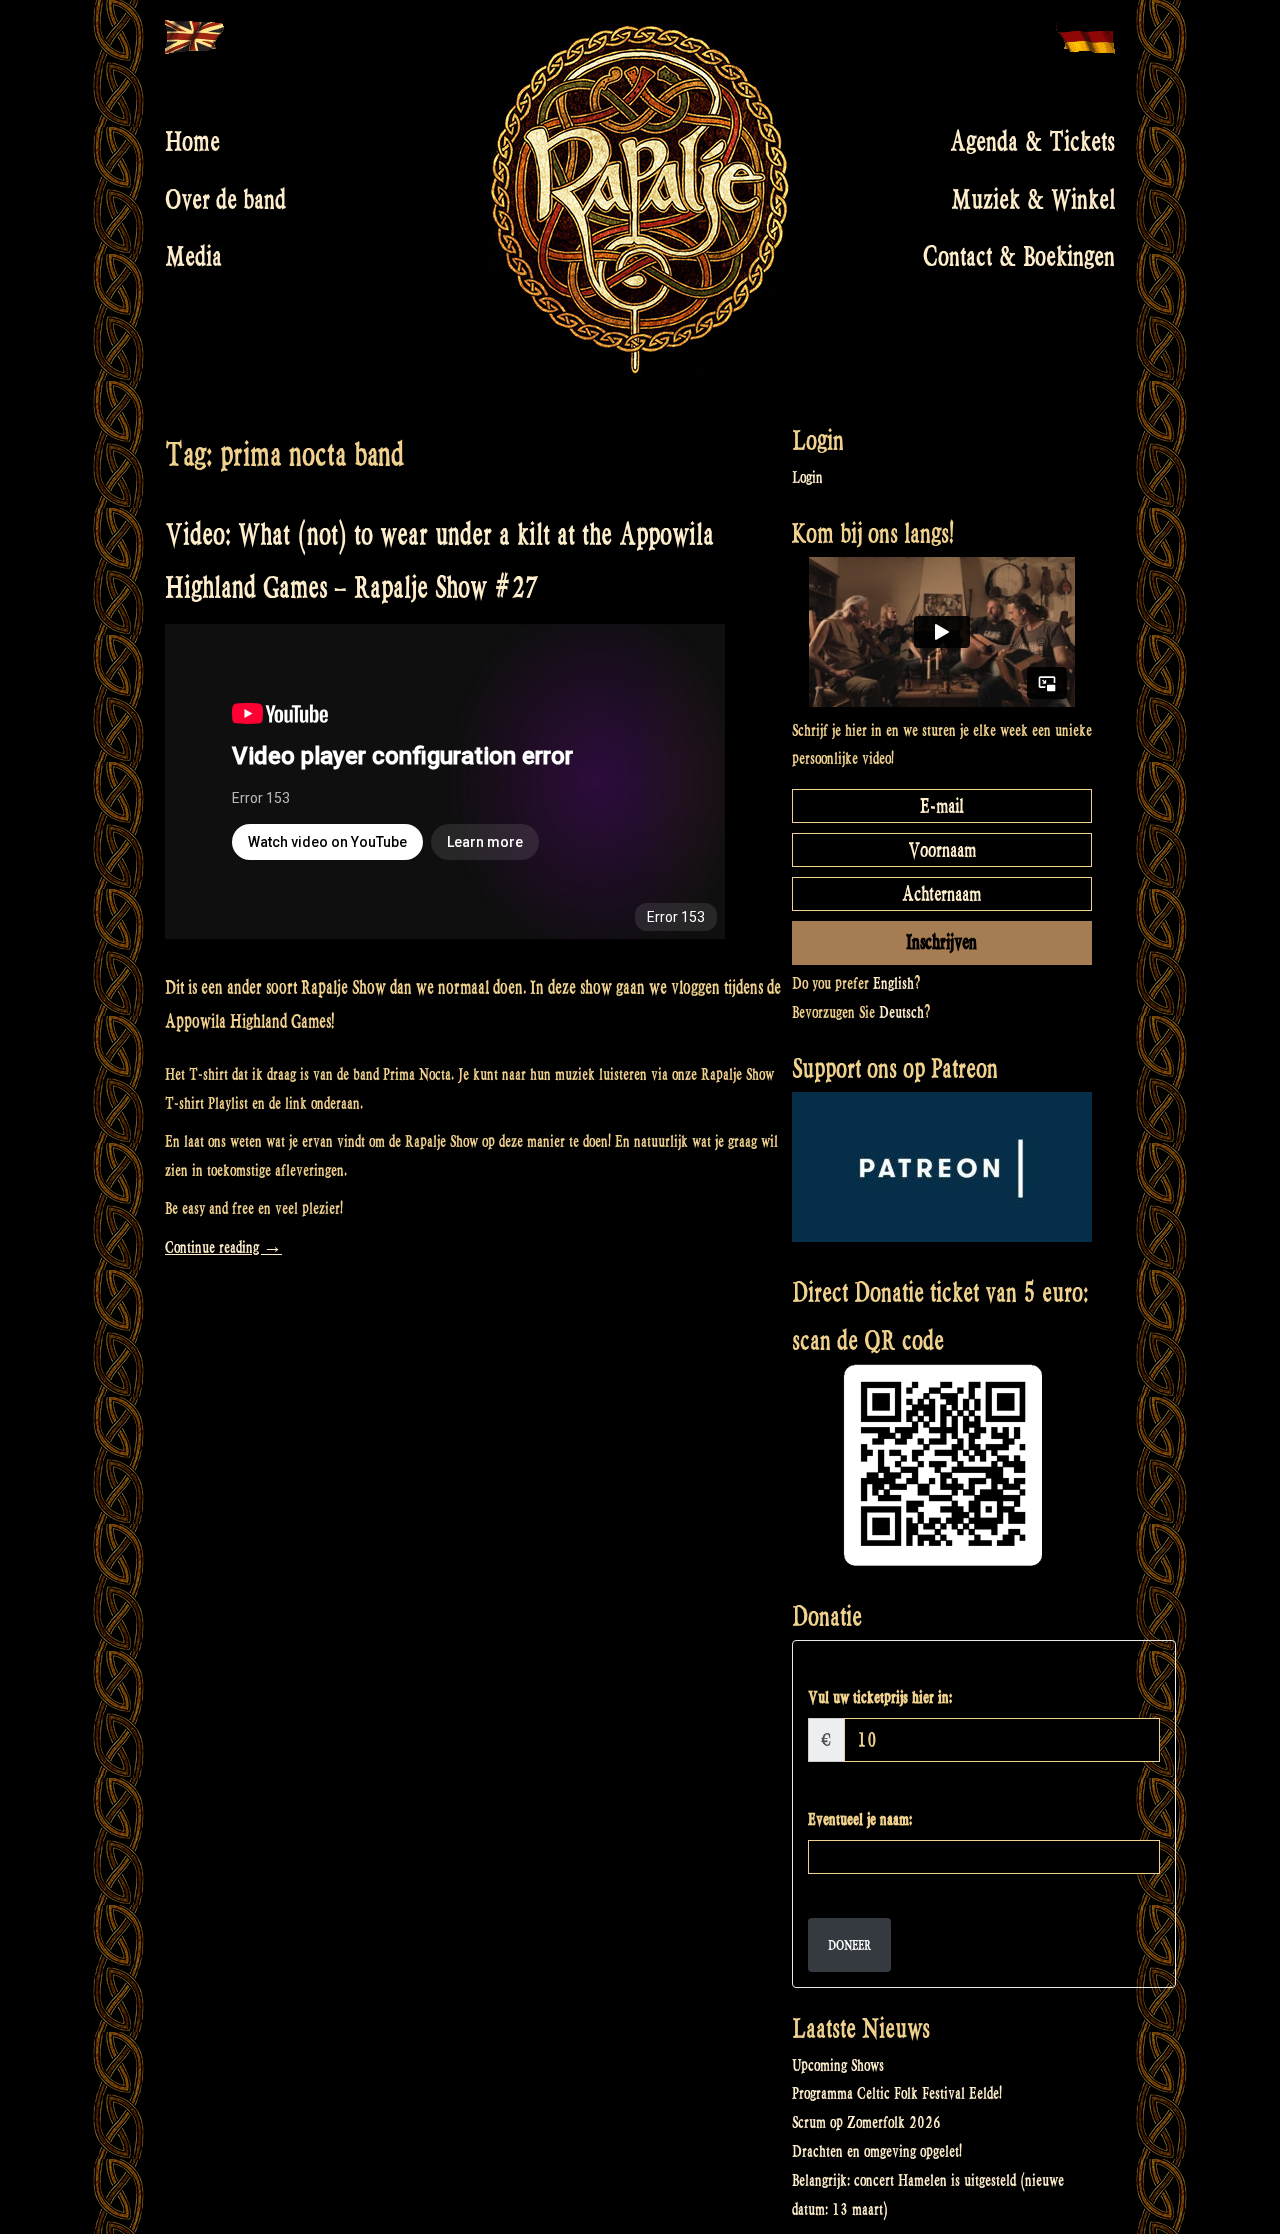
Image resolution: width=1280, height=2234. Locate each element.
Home (192, 142)
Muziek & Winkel (1033, 199)
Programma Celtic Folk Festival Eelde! (897, 2093)
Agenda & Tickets (1032, 142)
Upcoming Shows (838, 2065)
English (893, 983)
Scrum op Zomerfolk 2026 (866, 2122)
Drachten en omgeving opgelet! (877, 2151)
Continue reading (223, 1247)
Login (807, 477)
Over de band (225, 199)
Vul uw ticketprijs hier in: (880, 1697)
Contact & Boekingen (1019, 257)
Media (193, 257)
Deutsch (901, 1012)
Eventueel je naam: (860, 1819)
